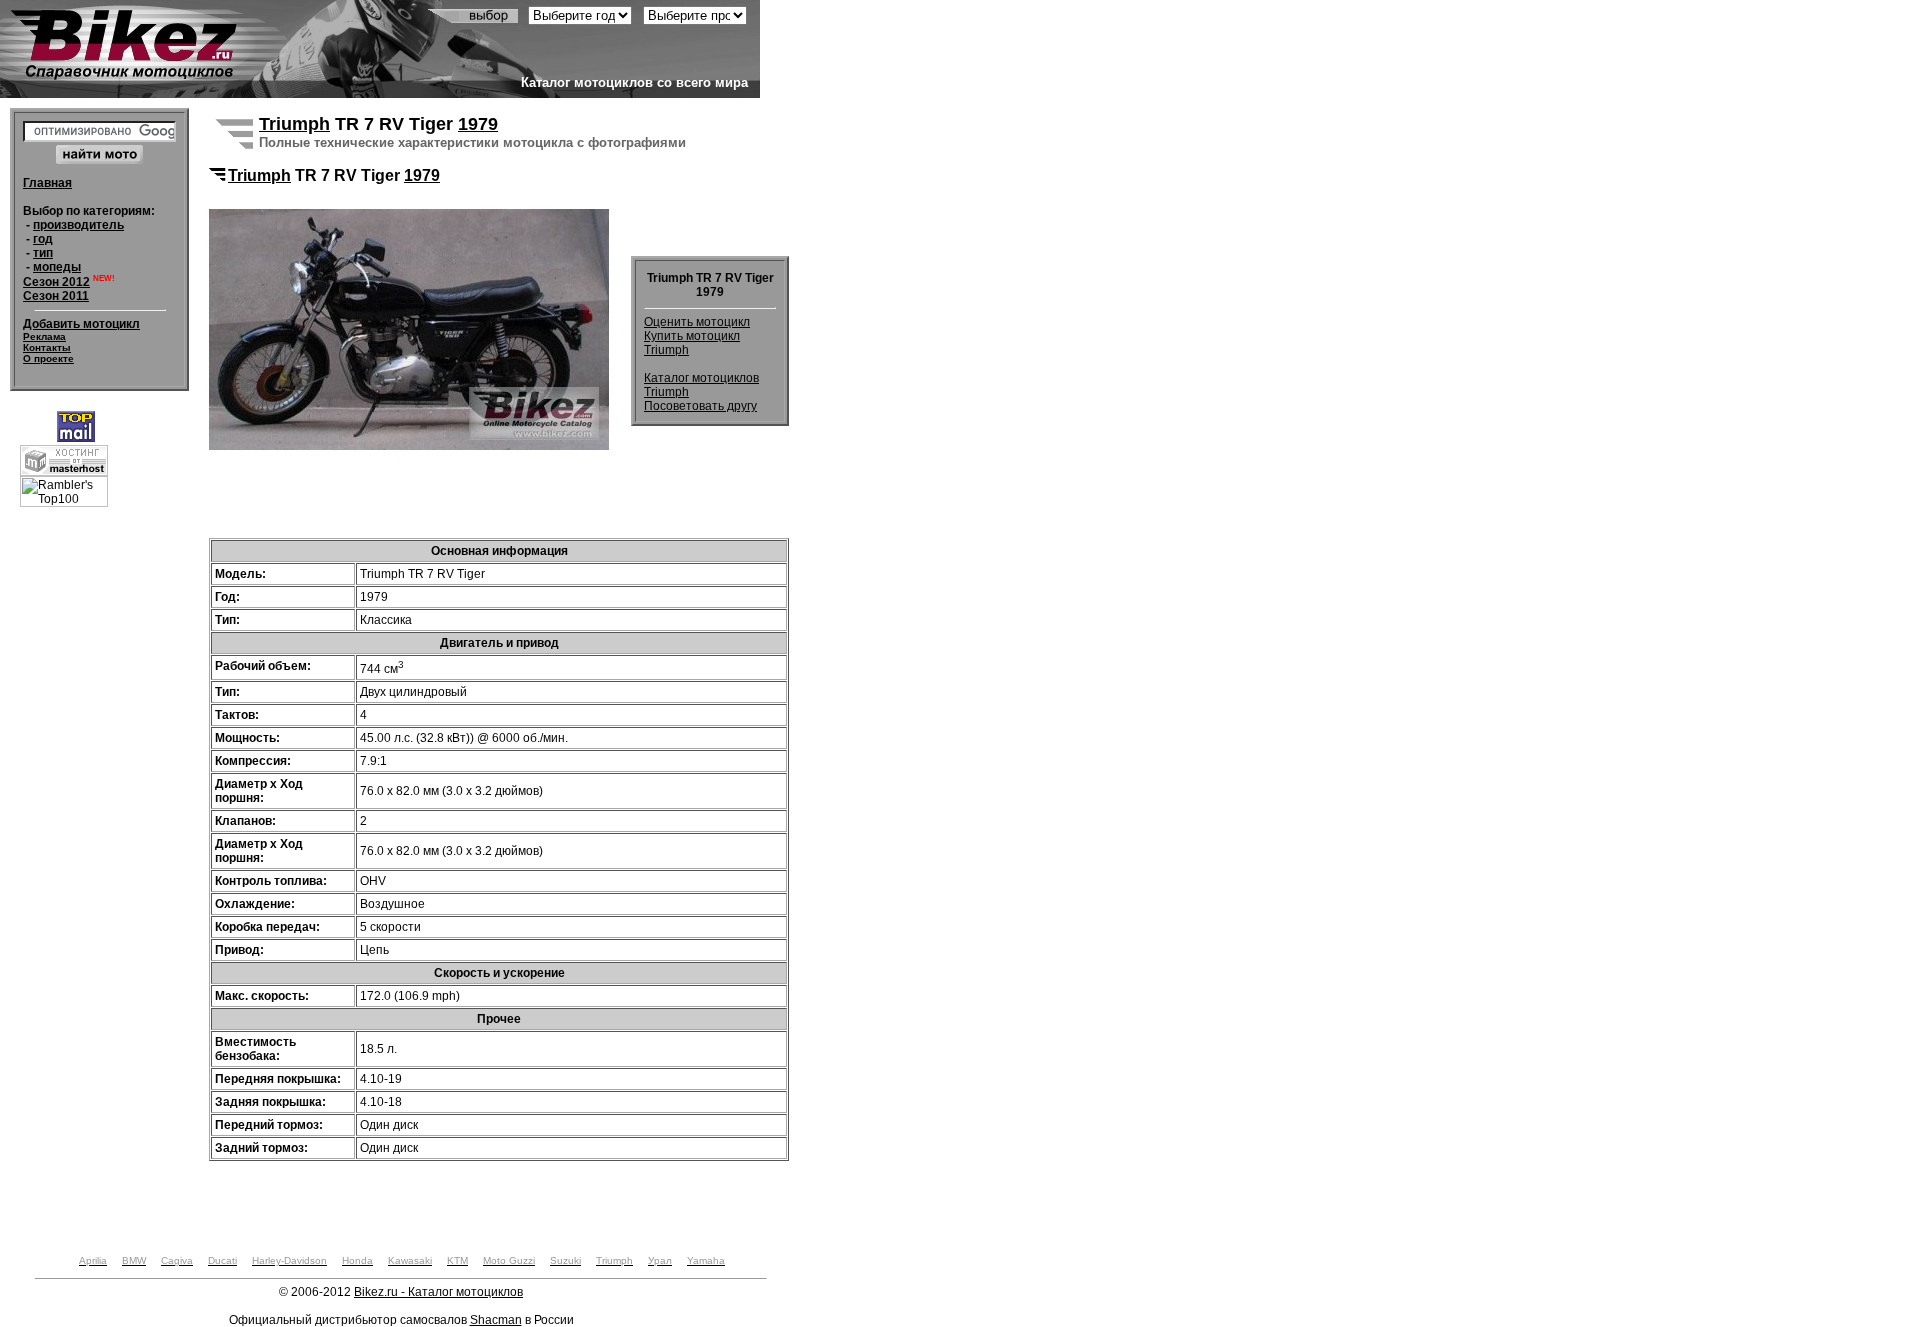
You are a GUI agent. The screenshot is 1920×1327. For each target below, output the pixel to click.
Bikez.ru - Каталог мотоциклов (438, 1292)
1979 (478, 124)
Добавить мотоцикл (81, 324)
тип (43, 253)
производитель (78, 225)
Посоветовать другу (700, 406)
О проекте (48, 358)
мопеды (57, 267)
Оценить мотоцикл (697, 322)
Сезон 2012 (56, 282)
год (43, 239)
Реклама (44, 336)
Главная (47, 183)
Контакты (47, 347)
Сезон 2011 (56, 296)
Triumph (294, 124)
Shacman (496, 1320)
